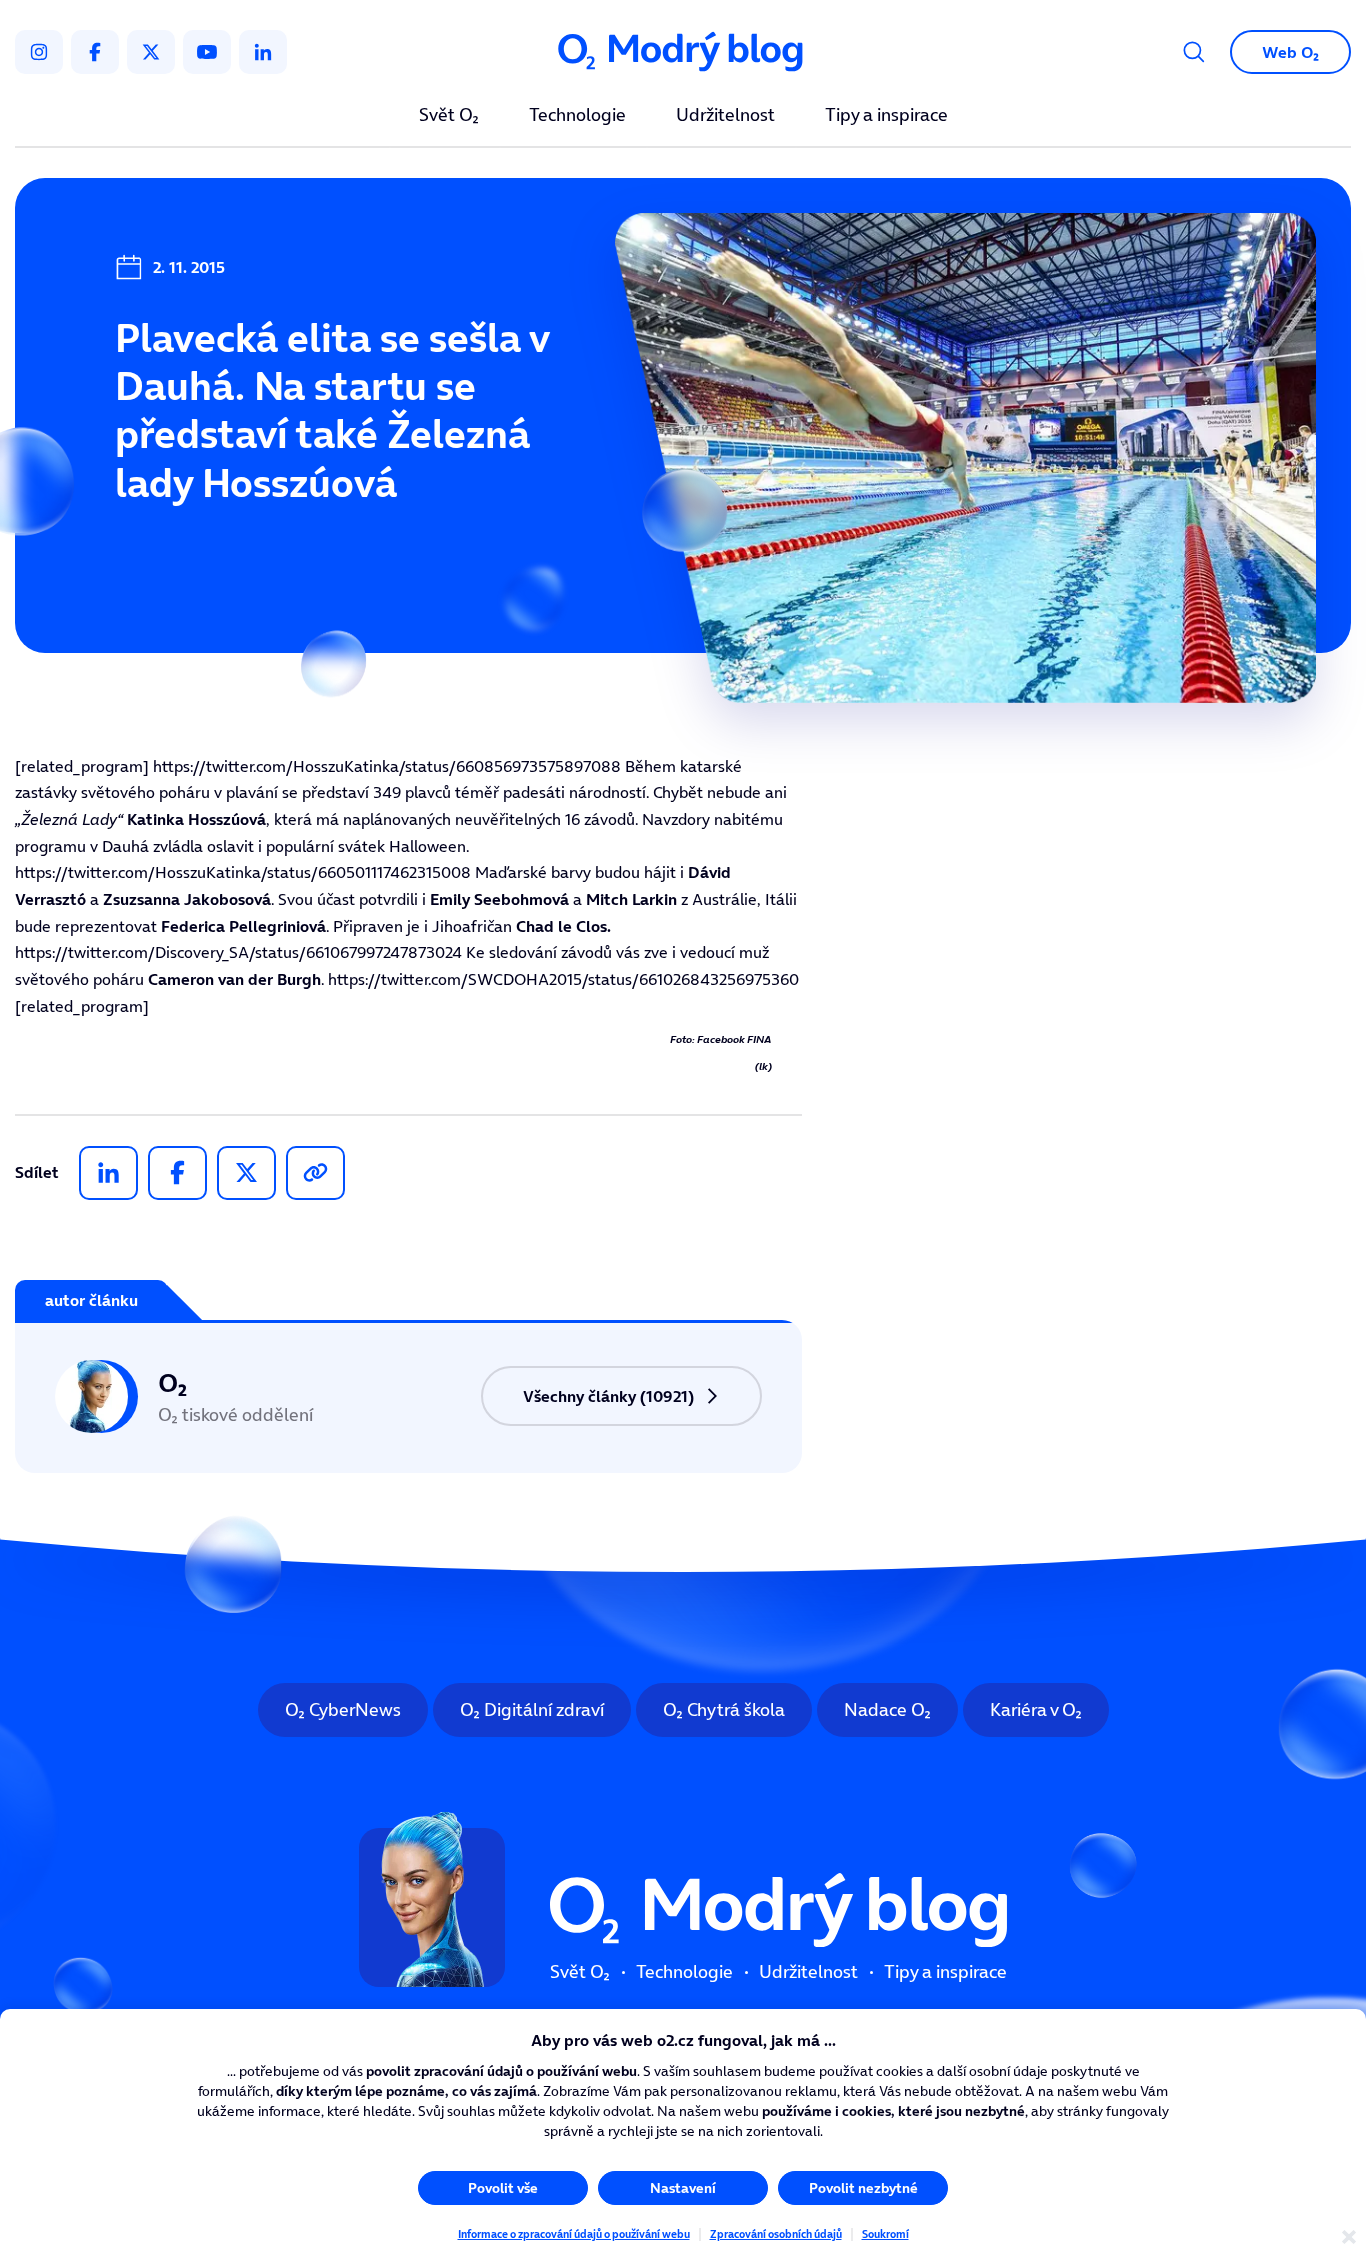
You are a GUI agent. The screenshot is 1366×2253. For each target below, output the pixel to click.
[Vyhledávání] (1194, 52)
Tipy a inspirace (886, 116)
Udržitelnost (725, 116)
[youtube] (207, 52)
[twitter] (151, 52)
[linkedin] (263, 52)
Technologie (577, 116)
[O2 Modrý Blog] (683, 52)
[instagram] (39, 52)
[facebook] (95, 52)
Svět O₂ (449, 116)
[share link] (315, 1173)
